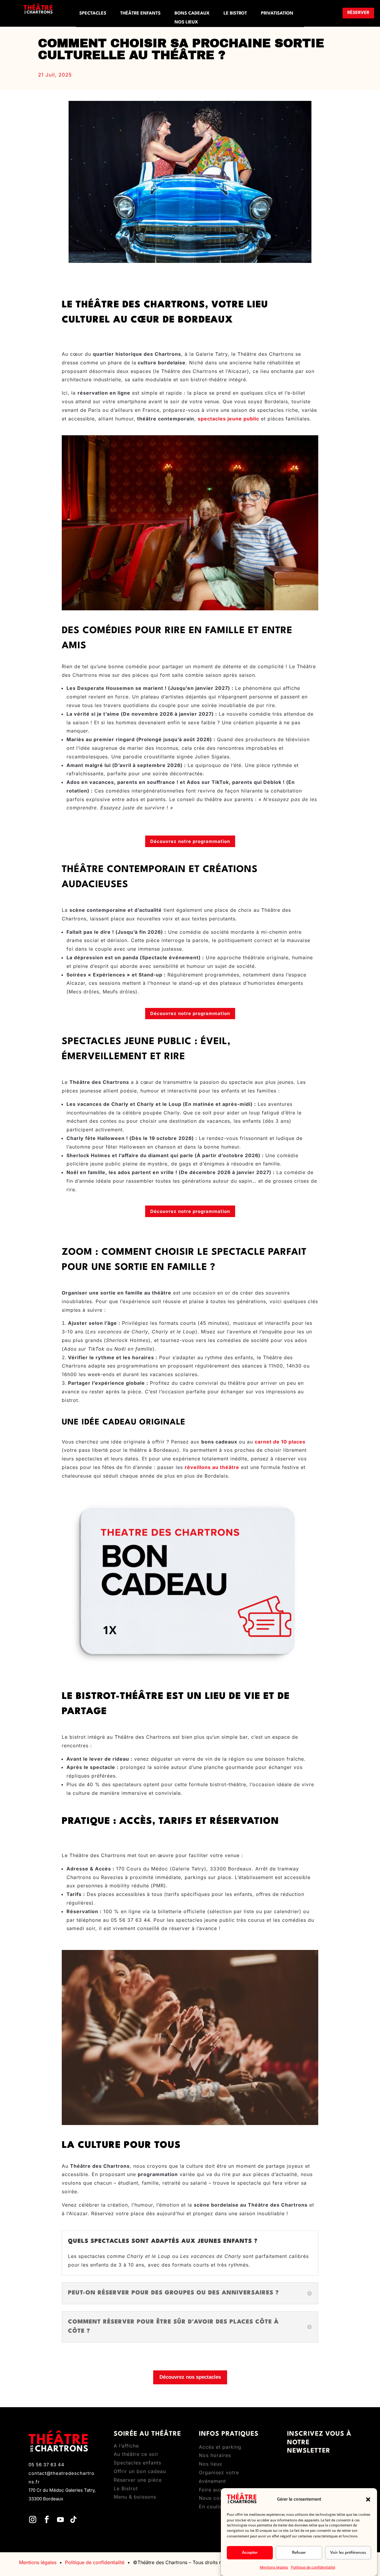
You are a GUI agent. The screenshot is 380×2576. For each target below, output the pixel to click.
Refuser (299, 2553)
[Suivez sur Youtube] (60, 2520)
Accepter (250, 2553)
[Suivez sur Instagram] (33, 2520)
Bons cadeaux (192, 14)
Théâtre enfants (140, 14)
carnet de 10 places (280, 1442)
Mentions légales (274, 2567)
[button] (368, 2499)
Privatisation (277, 14)
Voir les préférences (348, 2553)
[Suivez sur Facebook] (47, 2520)
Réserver (358, 13)
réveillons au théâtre (212, 1467)
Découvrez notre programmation (190, 841)
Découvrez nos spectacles (190, 2377)
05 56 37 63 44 (46, 2465)
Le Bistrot (235, 14)
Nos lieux (186, 23)
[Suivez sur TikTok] (73, 2520)
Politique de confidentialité (313, 2567)
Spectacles (93, 14)
